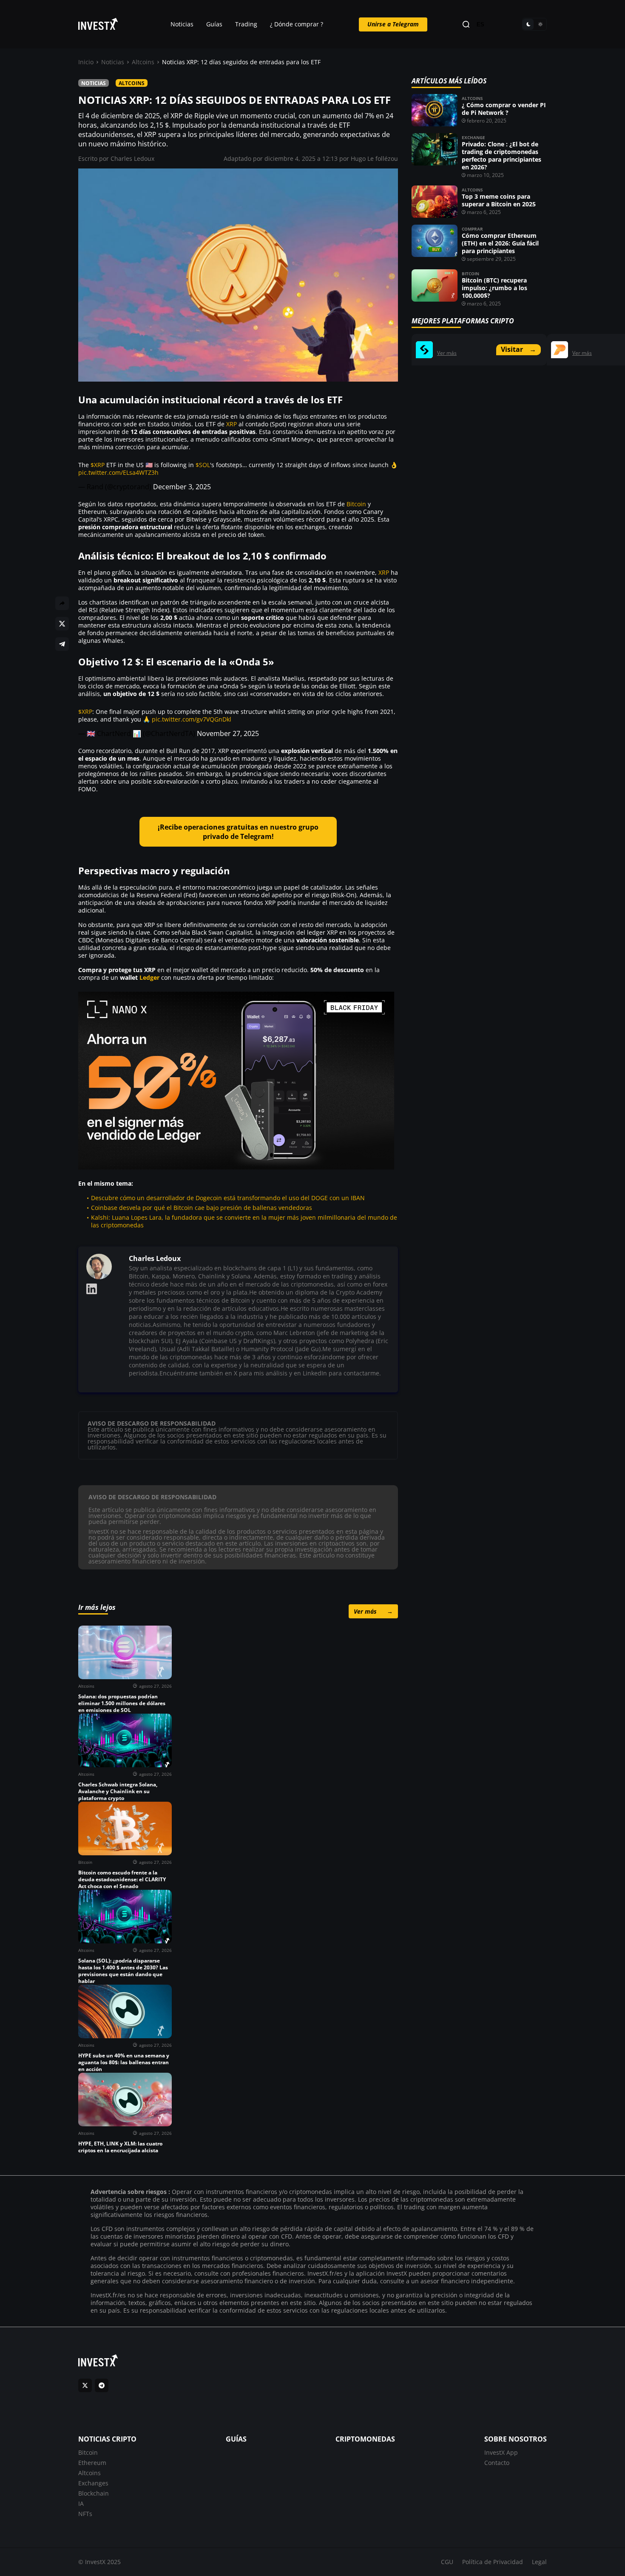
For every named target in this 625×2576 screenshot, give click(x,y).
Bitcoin (356, 504)
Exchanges (93, 2483)
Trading (246, 24)
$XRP (98, 465)
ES (480, 24)
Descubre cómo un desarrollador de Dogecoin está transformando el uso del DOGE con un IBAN (228, 1198)
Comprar (472, 229)
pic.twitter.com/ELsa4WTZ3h (118, 472)
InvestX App (501, 2452)
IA (81, 2503)
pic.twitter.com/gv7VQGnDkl (192, 719)
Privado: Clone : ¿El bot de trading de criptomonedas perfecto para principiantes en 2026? (501, 155)
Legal (539, 2562)
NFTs (85, 2514)
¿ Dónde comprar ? (297, 24)
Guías (214, 24)
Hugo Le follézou (374, 158)
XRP (232, 424)
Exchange (473, 137)
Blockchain (94, 2493)
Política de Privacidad (493, 2562)
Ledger (149, 977)
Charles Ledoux (132, 158)
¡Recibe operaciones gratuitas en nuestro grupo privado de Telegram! (238, 832)
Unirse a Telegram (393, 24)
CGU (447, 2562)
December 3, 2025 (182, 487)
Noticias (182, 24)
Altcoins (143, 62)
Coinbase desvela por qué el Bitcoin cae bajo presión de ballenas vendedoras (202, 1208)
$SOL (203, 465)
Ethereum (92, 2463)
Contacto (497, 2463)
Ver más (373, 1611)
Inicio (86, 62)
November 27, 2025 (228, 733)
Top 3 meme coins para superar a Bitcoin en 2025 (499, 200)
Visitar (518, 349)
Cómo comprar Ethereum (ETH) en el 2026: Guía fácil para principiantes (500, 243)
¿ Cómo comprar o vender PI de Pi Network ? (504, 109)
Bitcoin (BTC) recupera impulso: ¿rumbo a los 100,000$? (494, 288)
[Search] (466, 24)
